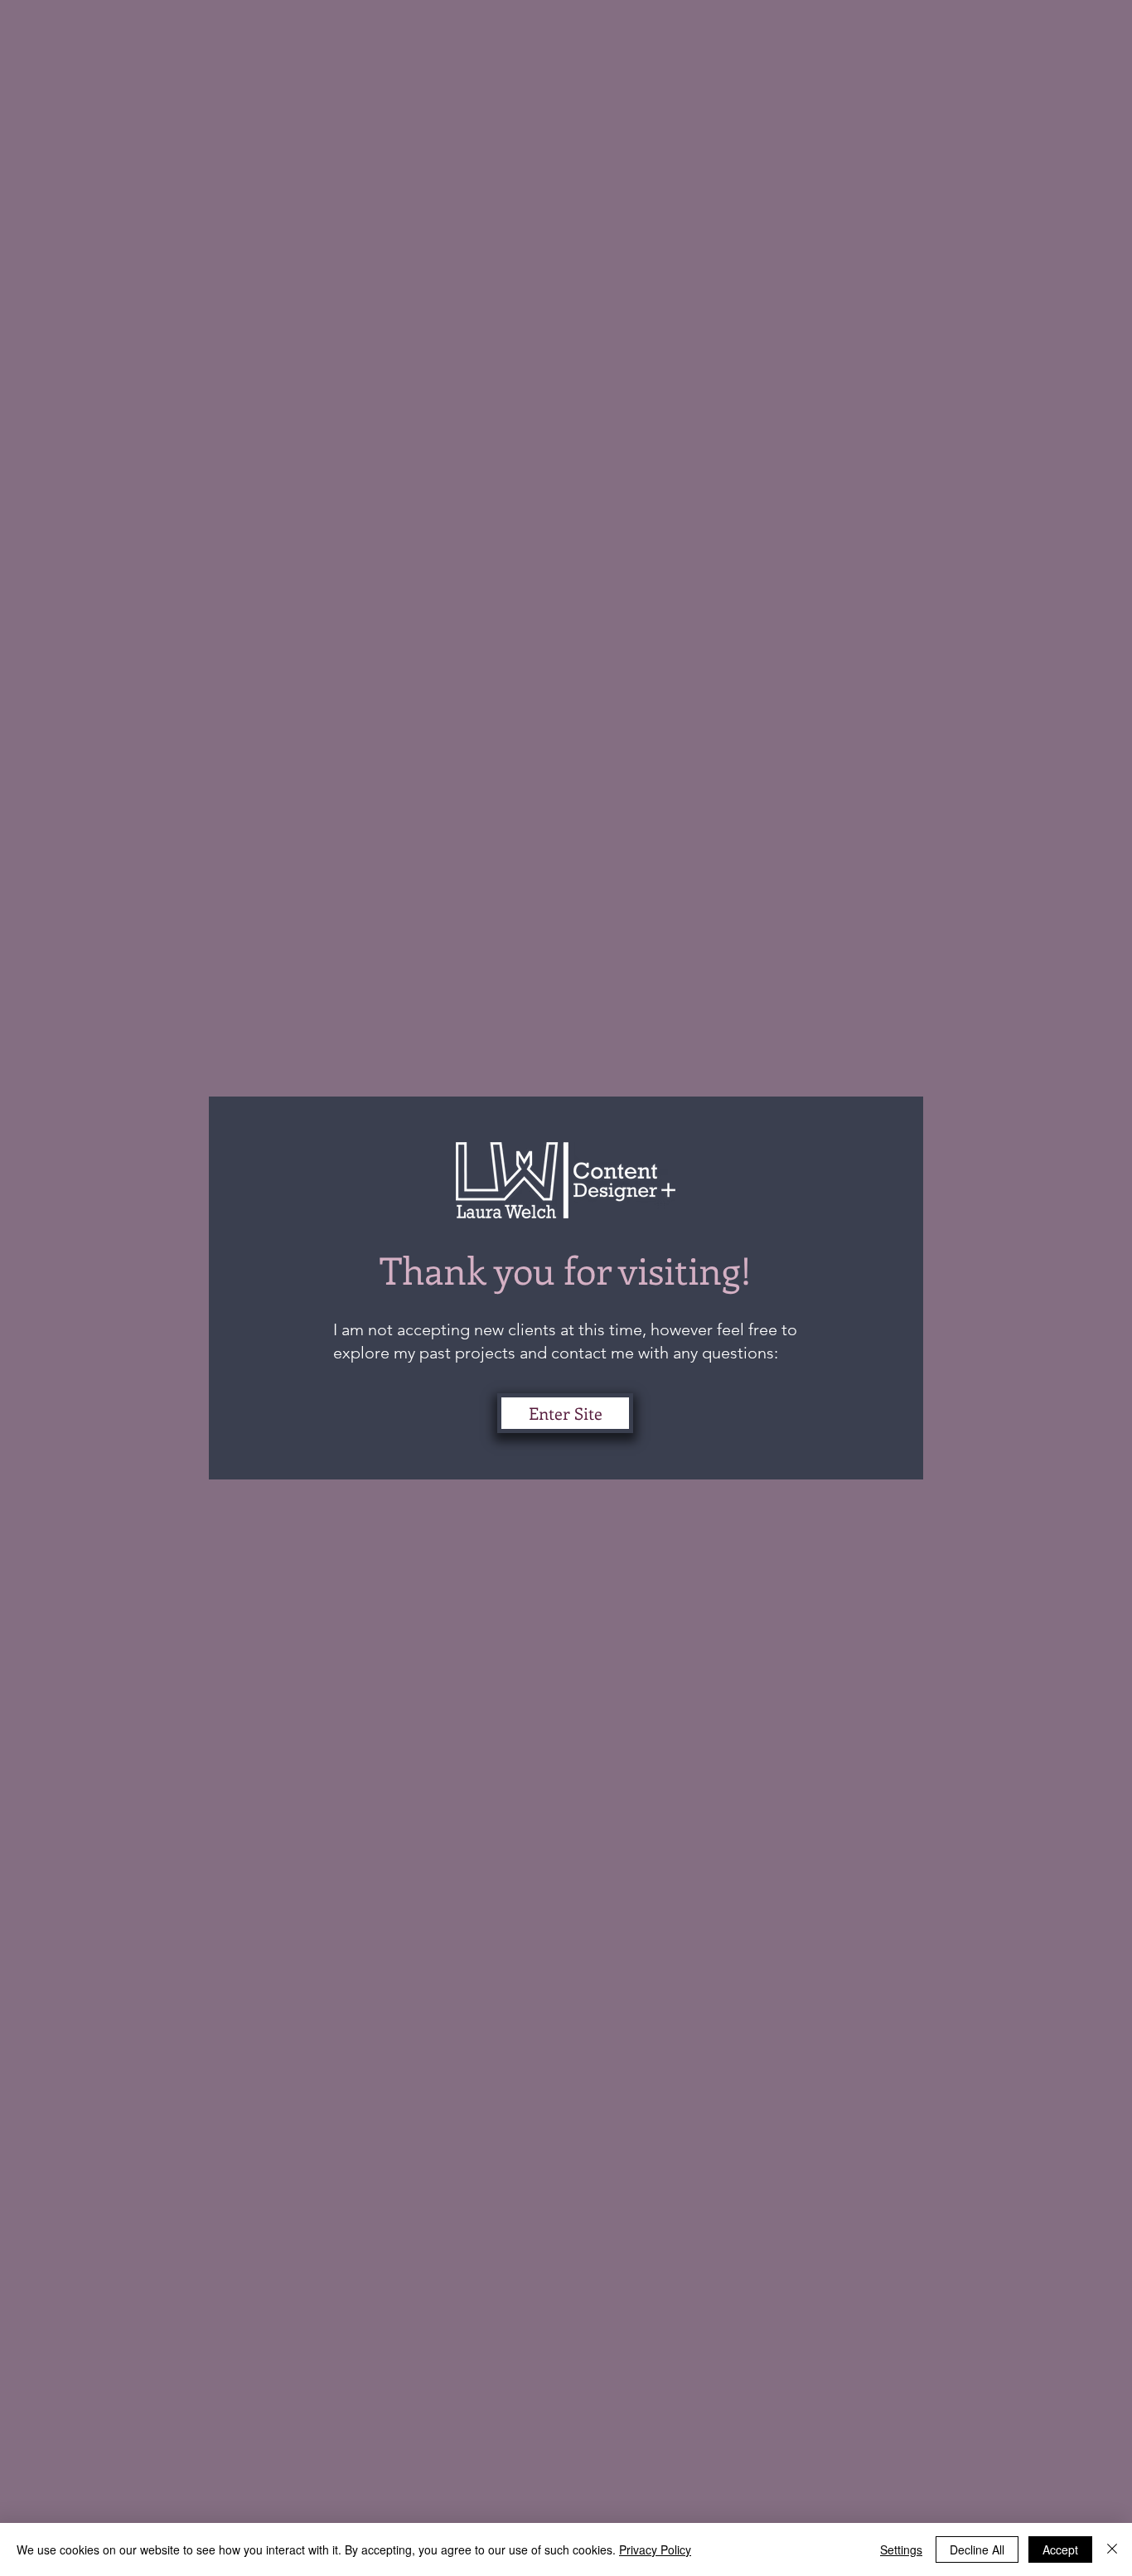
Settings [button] (901, 2549)
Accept (1060, 2549)
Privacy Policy (655, 2549)
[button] (565, 1413)
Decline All (977, 2549)
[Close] (1112, 2549)
